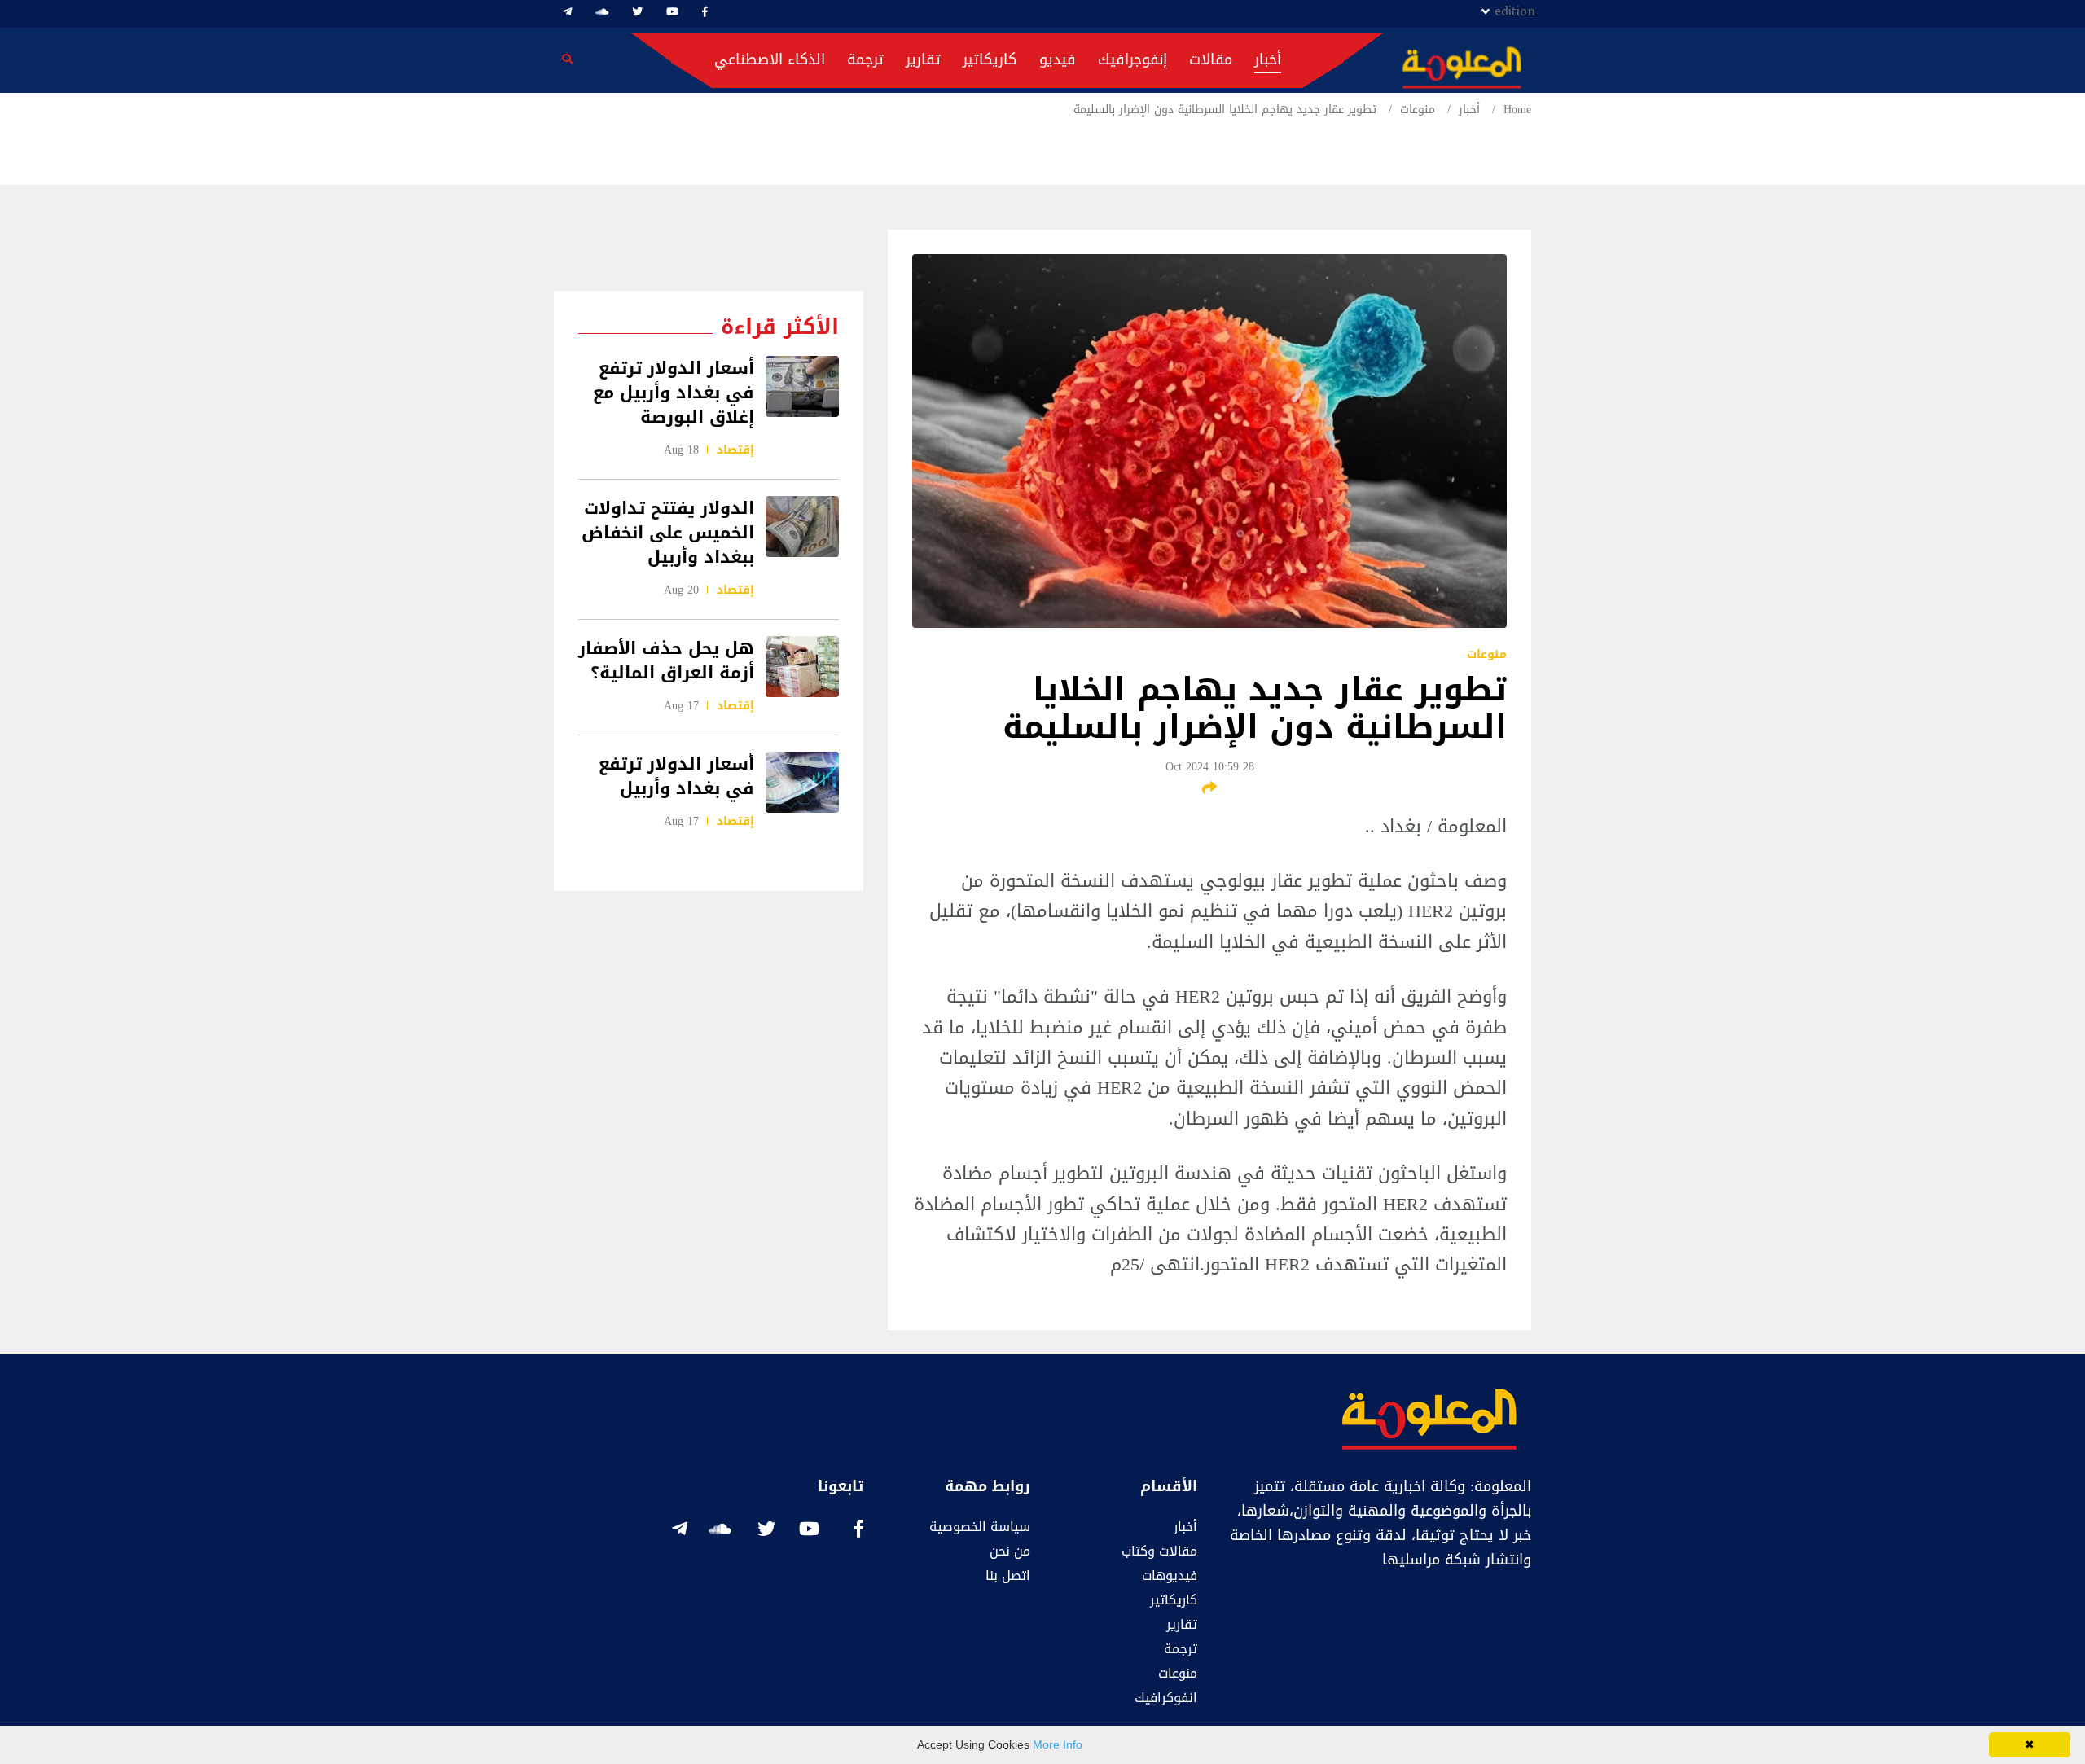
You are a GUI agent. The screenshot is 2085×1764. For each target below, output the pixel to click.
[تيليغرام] (567, 12)
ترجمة (865, 59)
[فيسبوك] (705, 12)
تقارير (923, 59)
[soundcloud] (602, 12)
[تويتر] (637, 12)
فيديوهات (1170, 1575)
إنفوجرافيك (1132, 59)
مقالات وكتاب (1159, 1551)
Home (1517, 110)
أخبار (1268, 59)
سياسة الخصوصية (980, 1527)
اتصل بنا (1008, 1575)
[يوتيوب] (672, 12)
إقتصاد (735, 450)
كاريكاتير (990, 59)
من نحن (1010, 1551)
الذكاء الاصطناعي (770, 59)
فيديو (1058, 59)
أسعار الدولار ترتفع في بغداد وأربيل (676, 776)
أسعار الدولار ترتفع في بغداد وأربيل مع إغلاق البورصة (674, 393)
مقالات (1211, 59)
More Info (1058, 1744)
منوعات (1418, 110)
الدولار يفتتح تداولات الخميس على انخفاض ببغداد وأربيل (668, 533)
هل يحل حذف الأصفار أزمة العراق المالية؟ (666, 660)
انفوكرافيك (1166, 1698)
